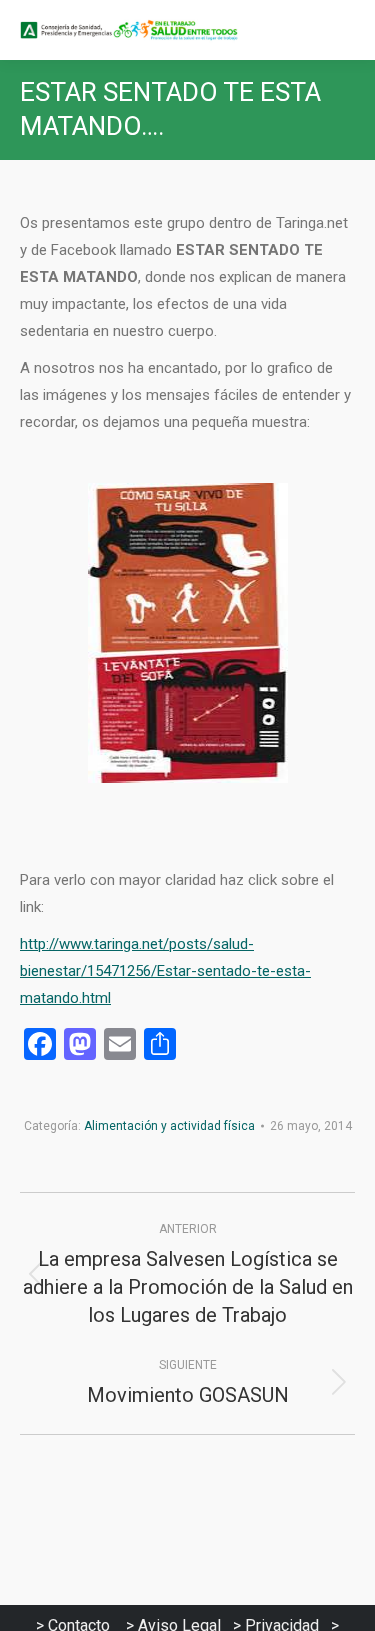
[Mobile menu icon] (343, 30)
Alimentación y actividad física (169, 1126)
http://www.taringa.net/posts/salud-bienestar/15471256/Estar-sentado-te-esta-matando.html (165, 971)
